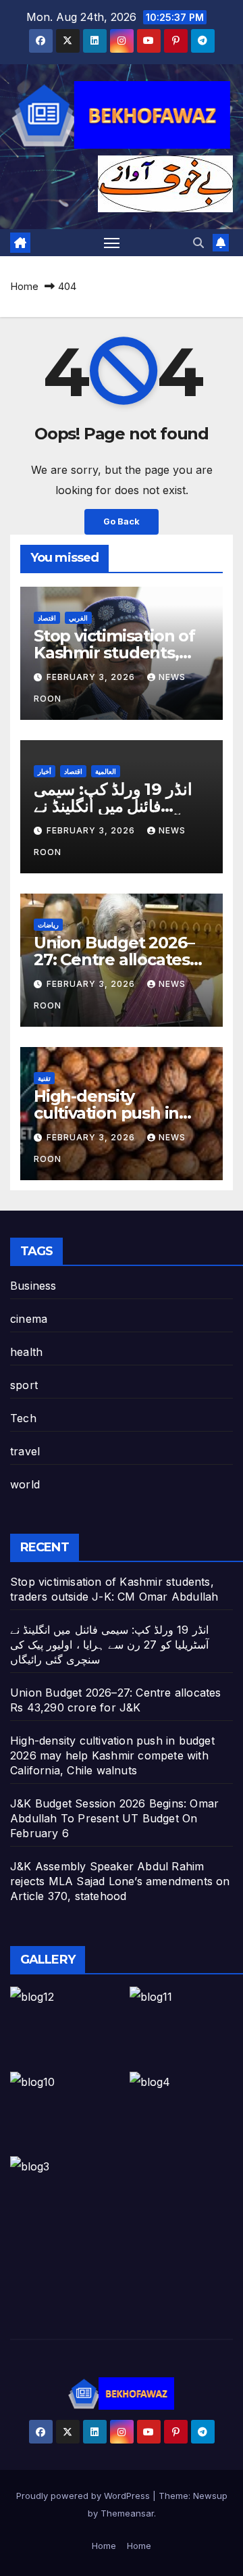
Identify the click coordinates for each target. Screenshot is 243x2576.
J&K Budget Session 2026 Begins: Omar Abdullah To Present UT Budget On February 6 (114, 1818)
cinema (29, 1319)
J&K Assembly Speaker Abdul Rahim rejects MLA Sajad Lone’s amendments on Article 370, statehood (120, 1881)
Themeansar (127, 2513)
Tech (23, 1418)
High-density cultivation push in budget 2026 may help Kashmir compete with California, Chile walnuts (112, 1755)
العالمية (106, 771)
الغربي (78, 618)
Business (33, 1286)
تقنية (44, 1078)
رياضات (48, 925)
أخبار (45, 771)
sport (24, 1385)
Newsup (210, 2496)
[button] (198, 243)
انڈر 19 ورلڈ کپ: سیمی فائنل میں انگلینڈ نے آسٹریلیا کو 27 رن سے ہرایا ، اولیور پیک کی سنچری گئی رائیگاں (109, 1645)
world (25, 1484)
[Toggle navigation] (112, 243)
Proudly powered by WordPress (84, 2496)
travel (25, 1451)
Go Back (122, 521)
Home (24, 286)
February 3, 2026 (92, 677)
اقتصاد (47, 618)
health (26, 1352)
